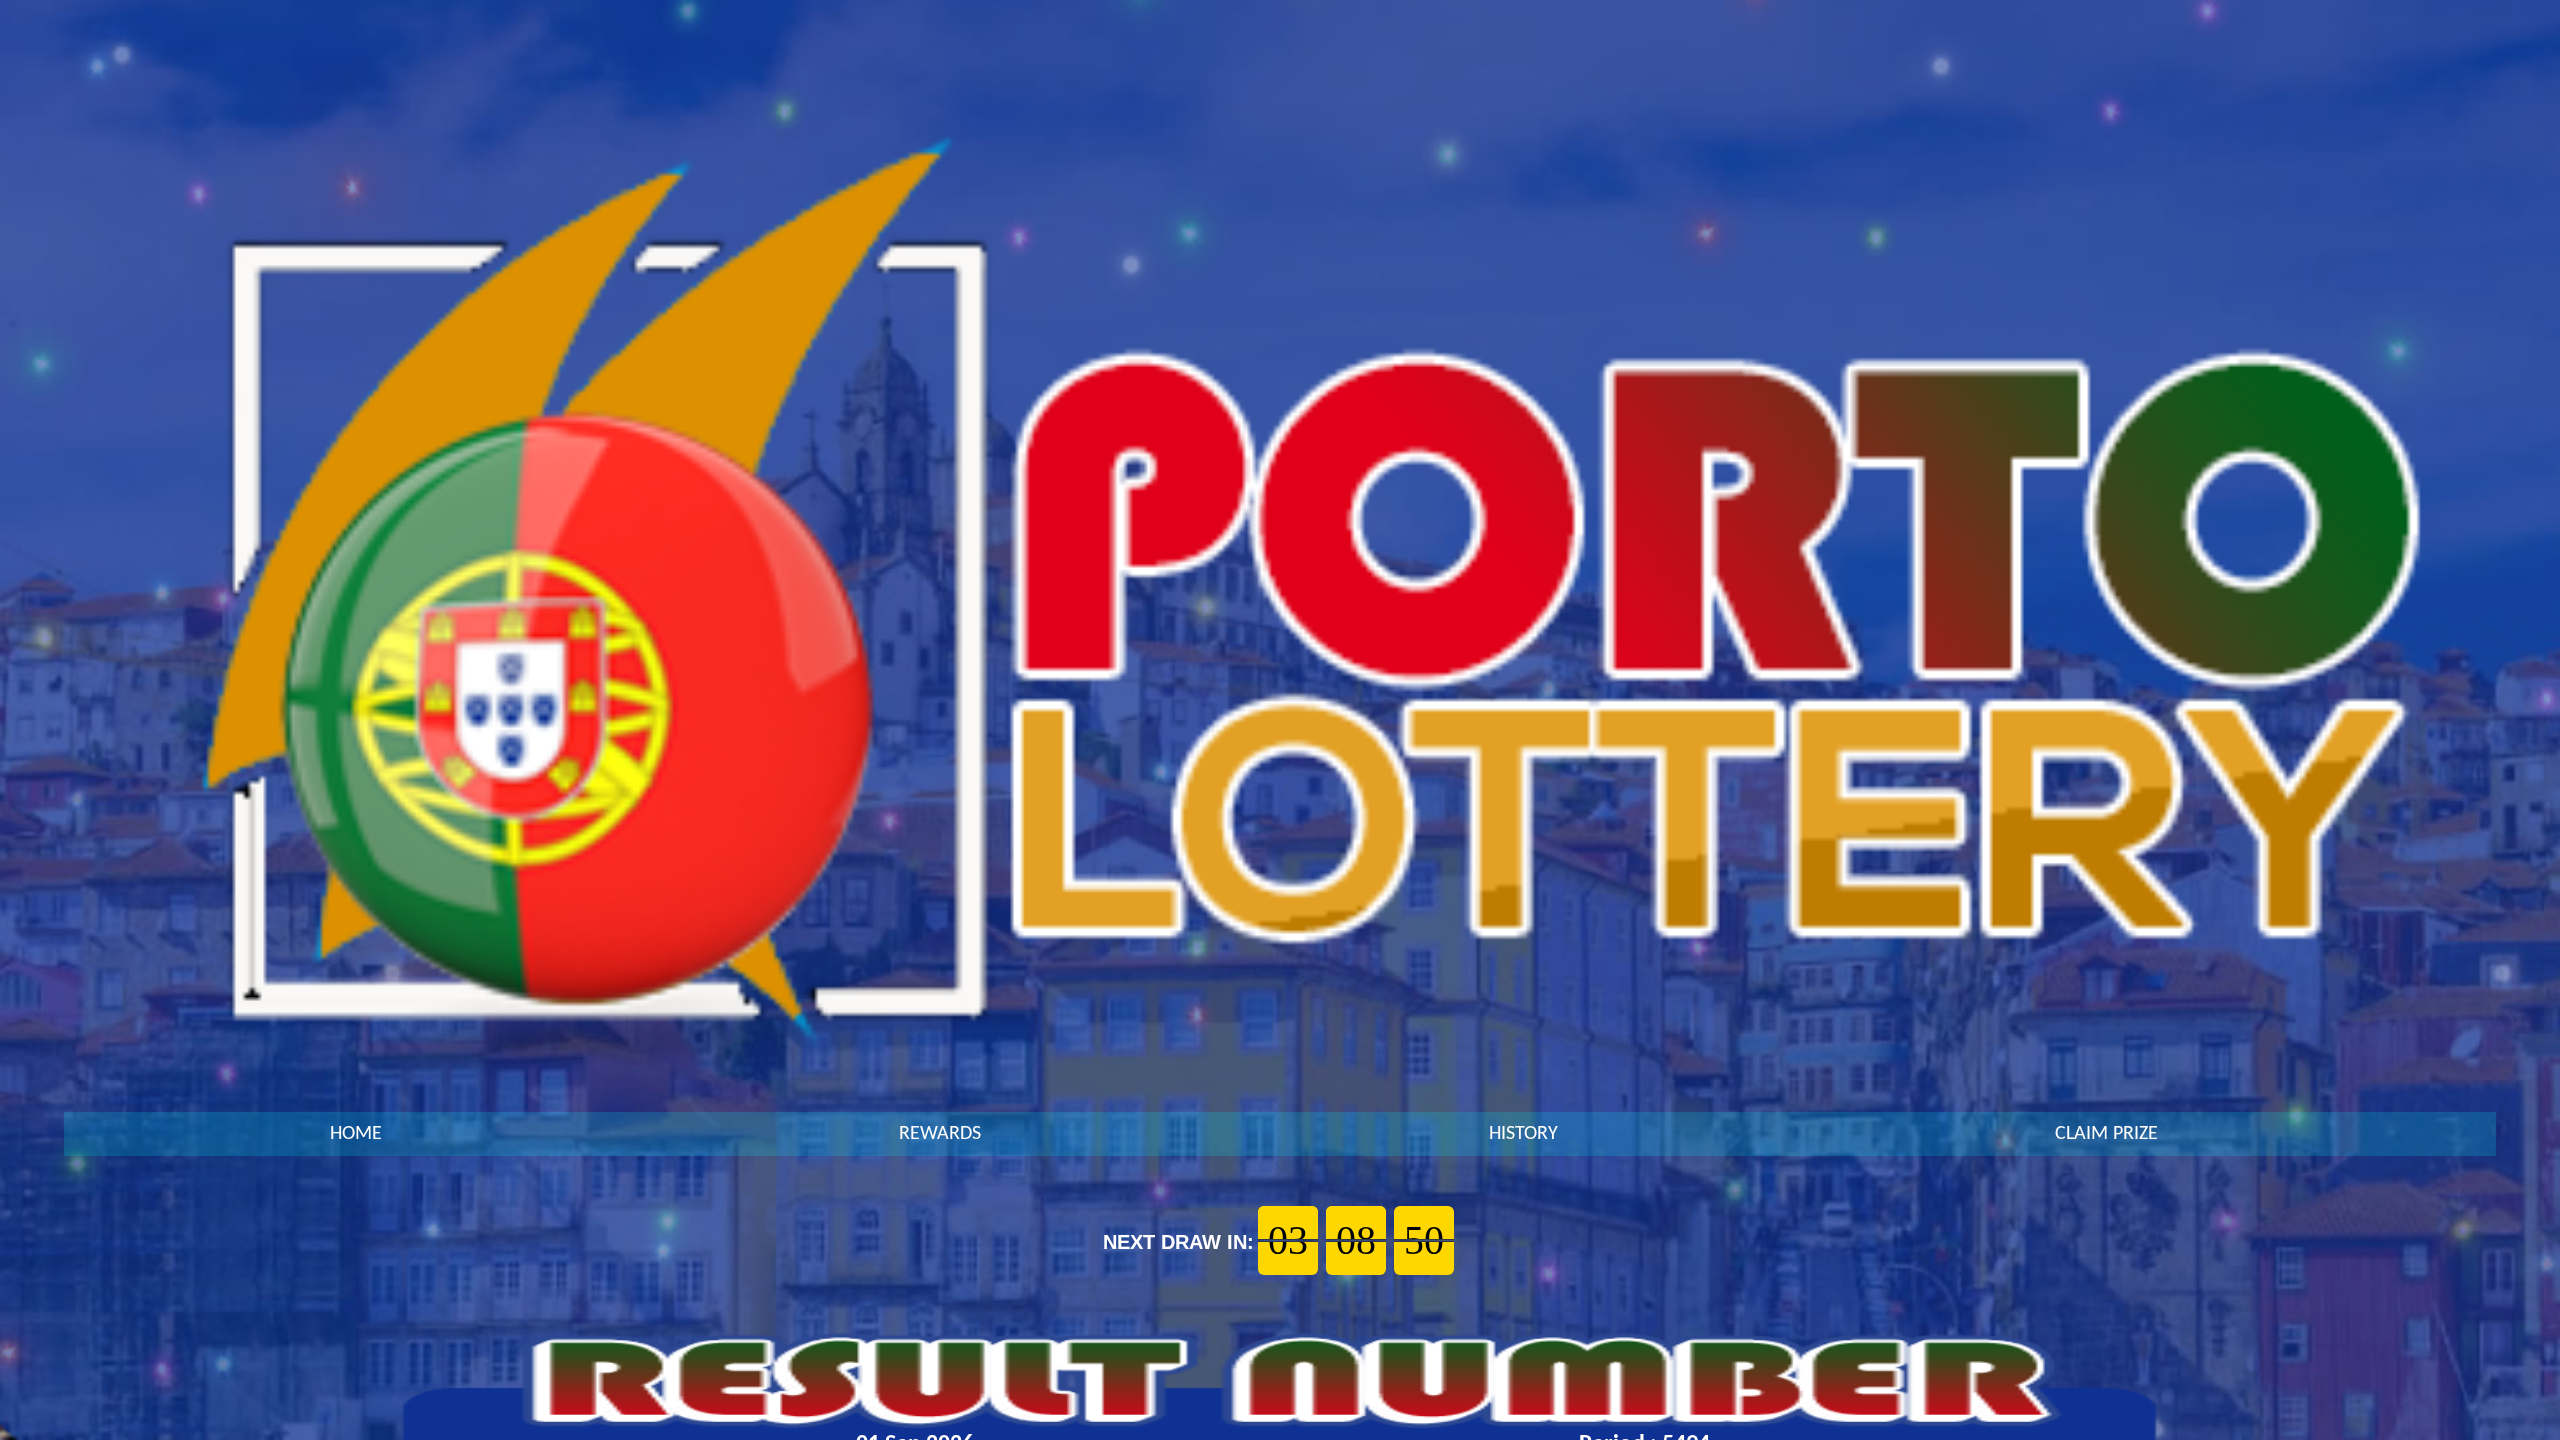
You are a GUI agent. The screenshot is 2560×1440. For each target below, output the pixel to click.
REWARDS (940, 1134)
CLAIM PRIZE (2106, 1134)
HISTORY (1523, 1134)
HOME (356, 1134)
